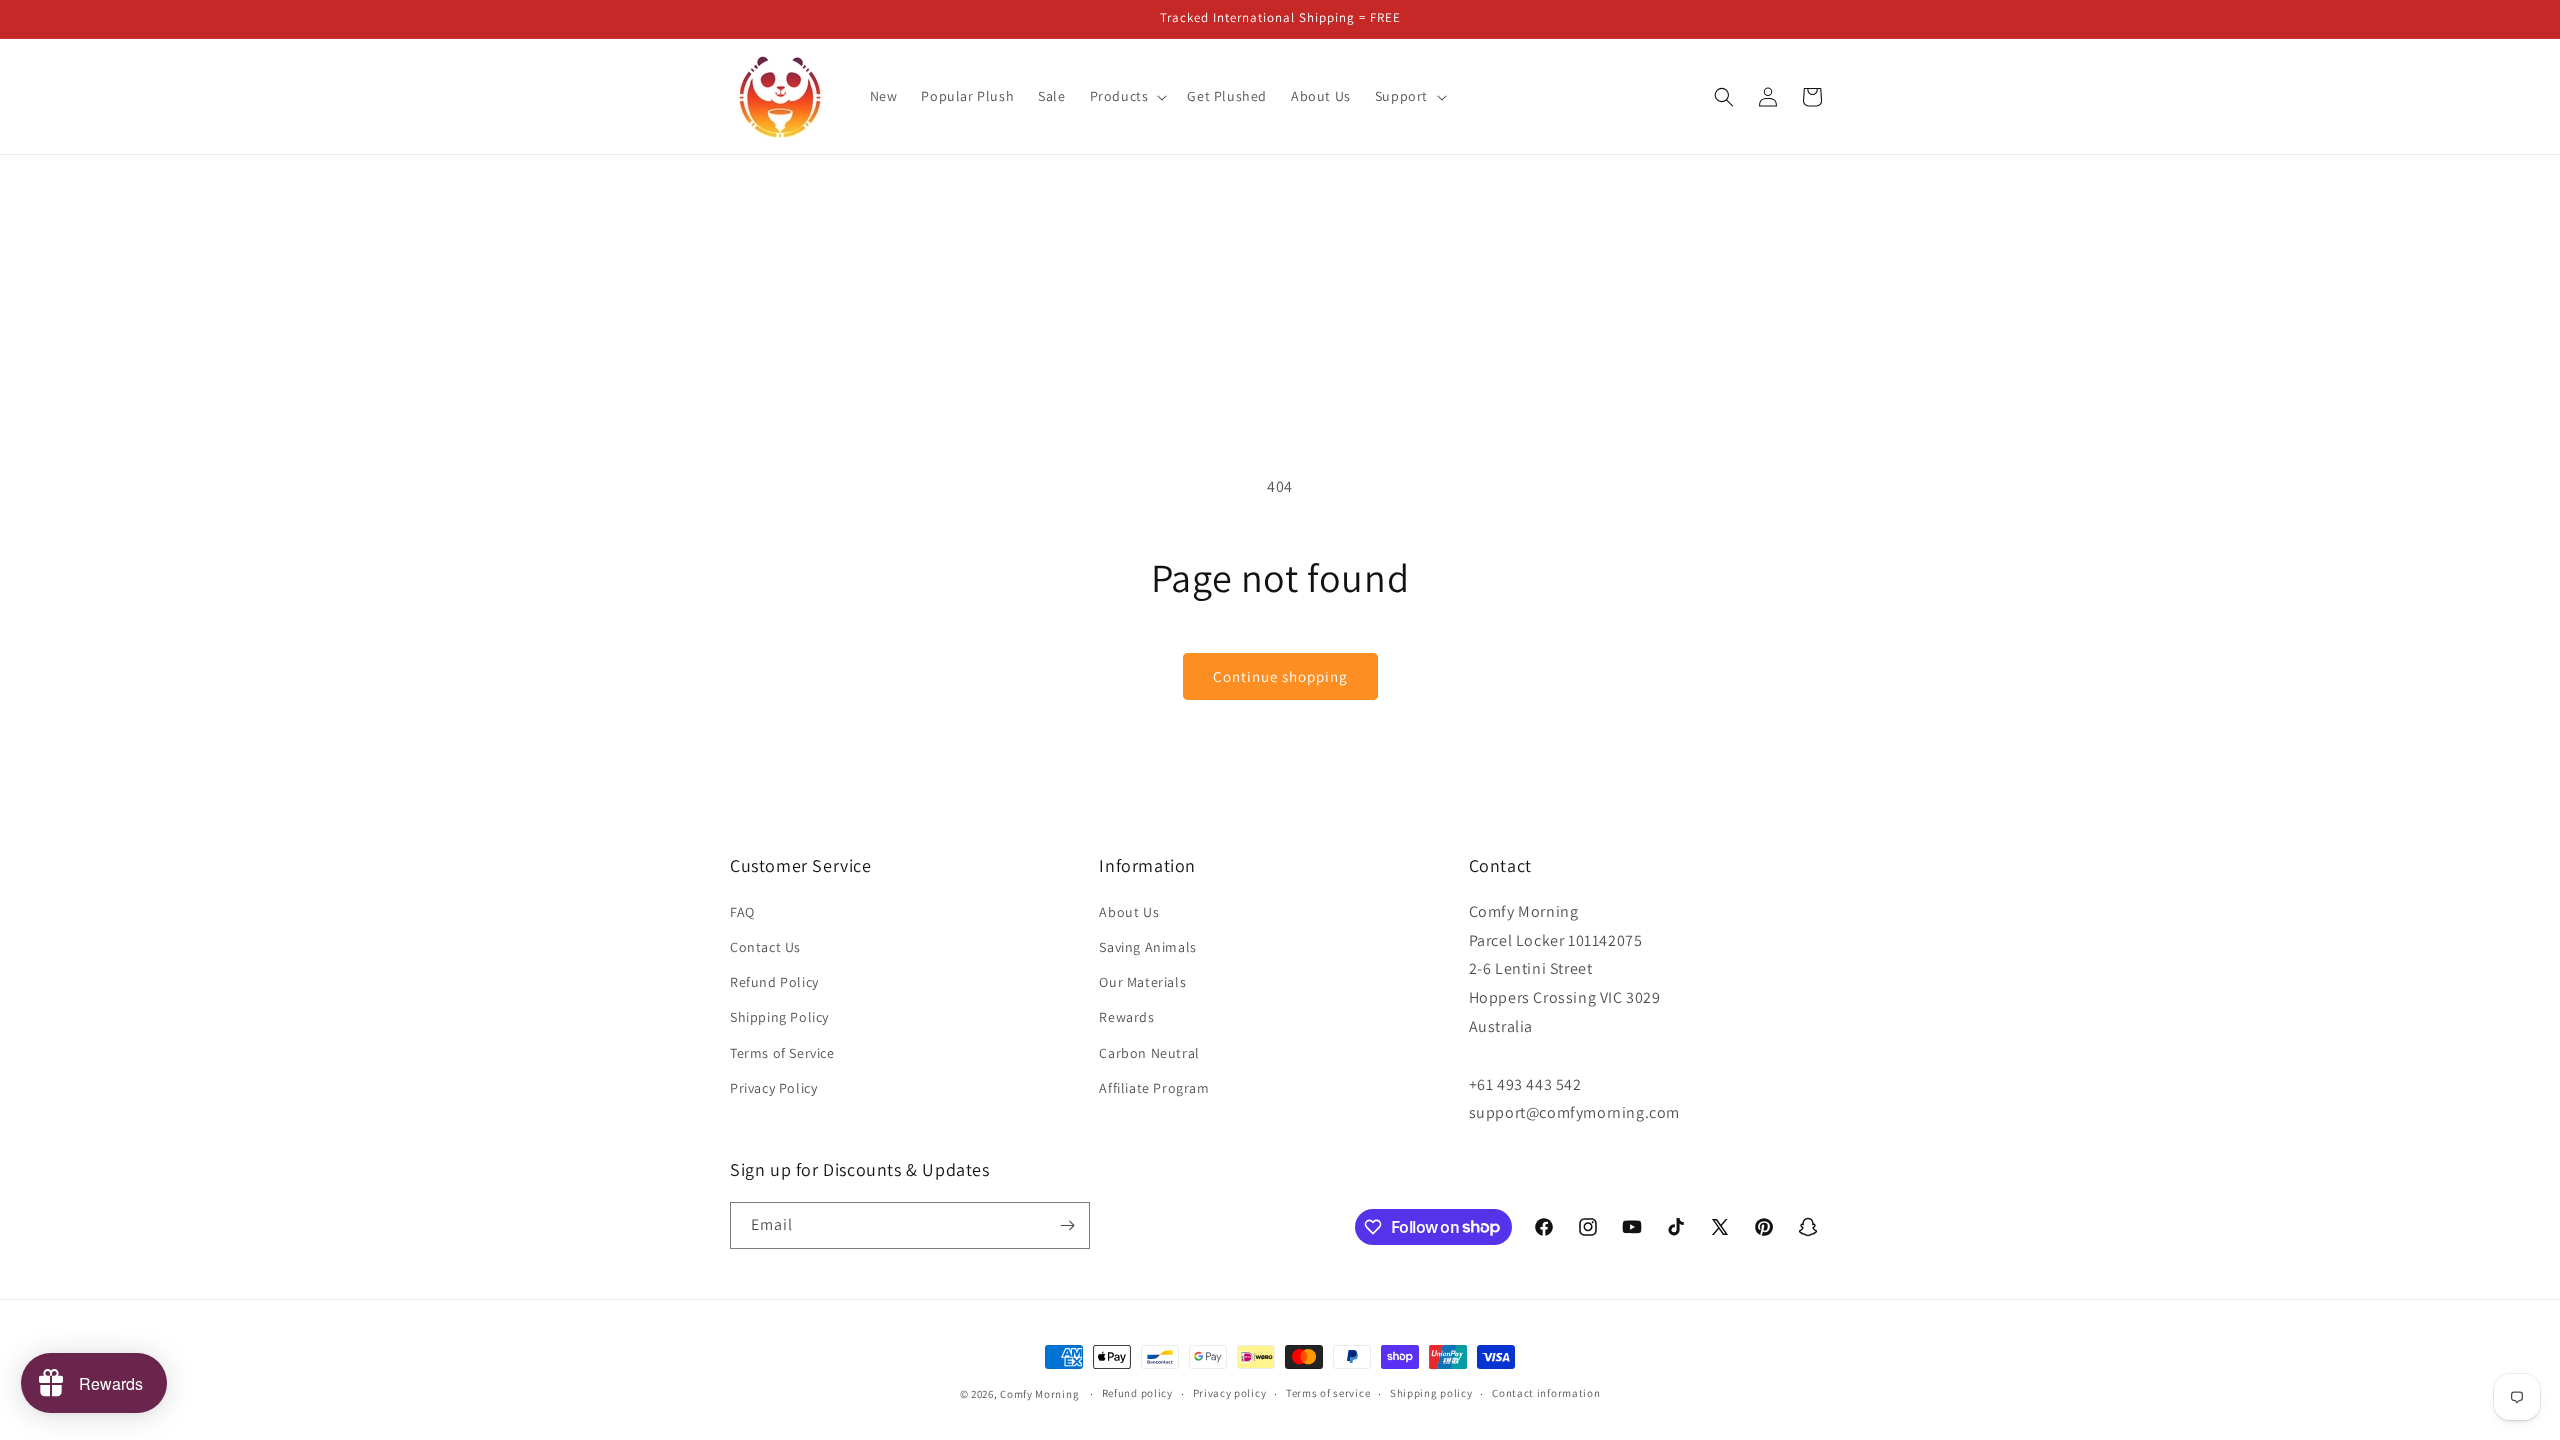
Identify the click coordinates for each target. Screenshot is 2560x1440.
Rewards (1126, 1017)
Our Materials (1142, 982)
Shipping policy (1431, 1393)
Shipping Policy (779, 1017)
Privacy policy (1230, 1393)
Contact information (1546, 1393)
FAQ (742, 912)
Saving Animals (1147, 947)
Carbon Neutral (1149, 1053)
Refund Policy (774, 982)
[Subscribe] (1067, 1225)
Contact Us (765, 947)
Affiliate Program (1154, 1088)
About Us (1129, 912)
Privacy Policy (773, 1088)
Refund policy (1137, 1393)
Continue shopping (1280, 676)
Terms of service (1328, 1393)
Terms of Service (782, 1053)
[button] (1127, 96)
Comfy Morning (1039, 1394)
